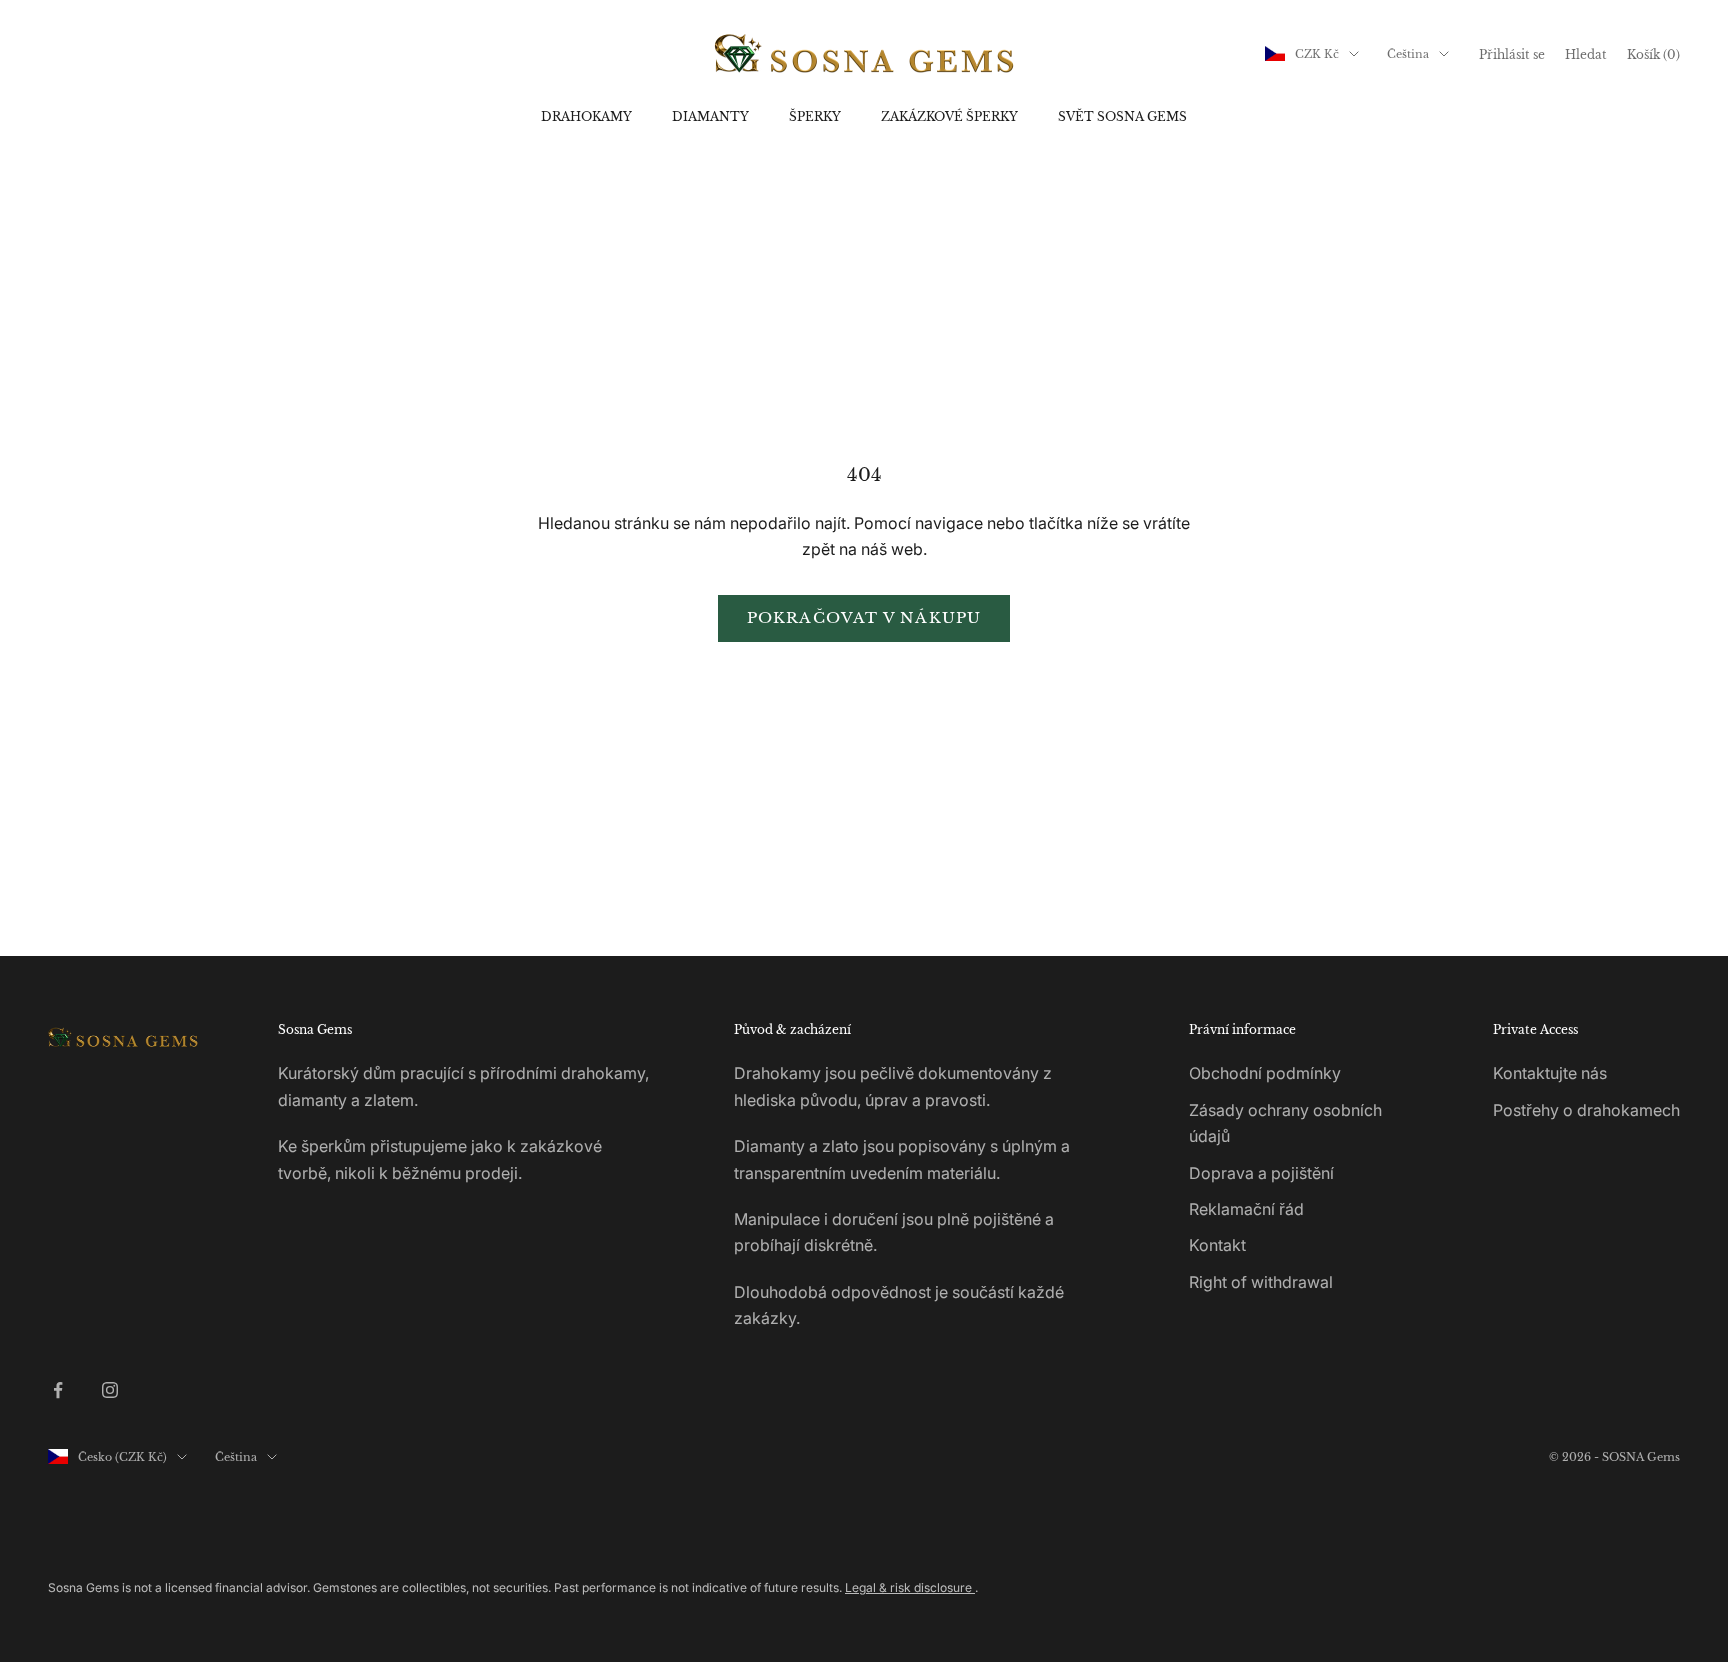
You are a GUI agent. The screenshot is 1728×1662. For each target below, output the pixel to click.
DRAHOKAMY (586, 116)
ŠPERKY (815, 116)
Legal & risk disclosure (910, 1587)
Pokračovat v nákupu (864, 617)
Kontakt (1217, 1245)
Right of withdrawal (1261, 1282)
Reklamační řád (1246, 1209)
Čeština (1408, 54)
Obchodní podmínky (1265, 1073)
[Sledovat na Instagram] (110, 1390)
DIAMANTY (710, 116)
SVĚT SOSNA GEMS (1122, 116)
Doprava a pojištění (1261, 1173)
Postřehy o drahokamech (1586, 1110)
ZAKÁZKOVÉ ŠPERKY (949, 116)
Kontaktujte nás (1550, 1073)
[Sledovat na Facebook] (58, 1390)
